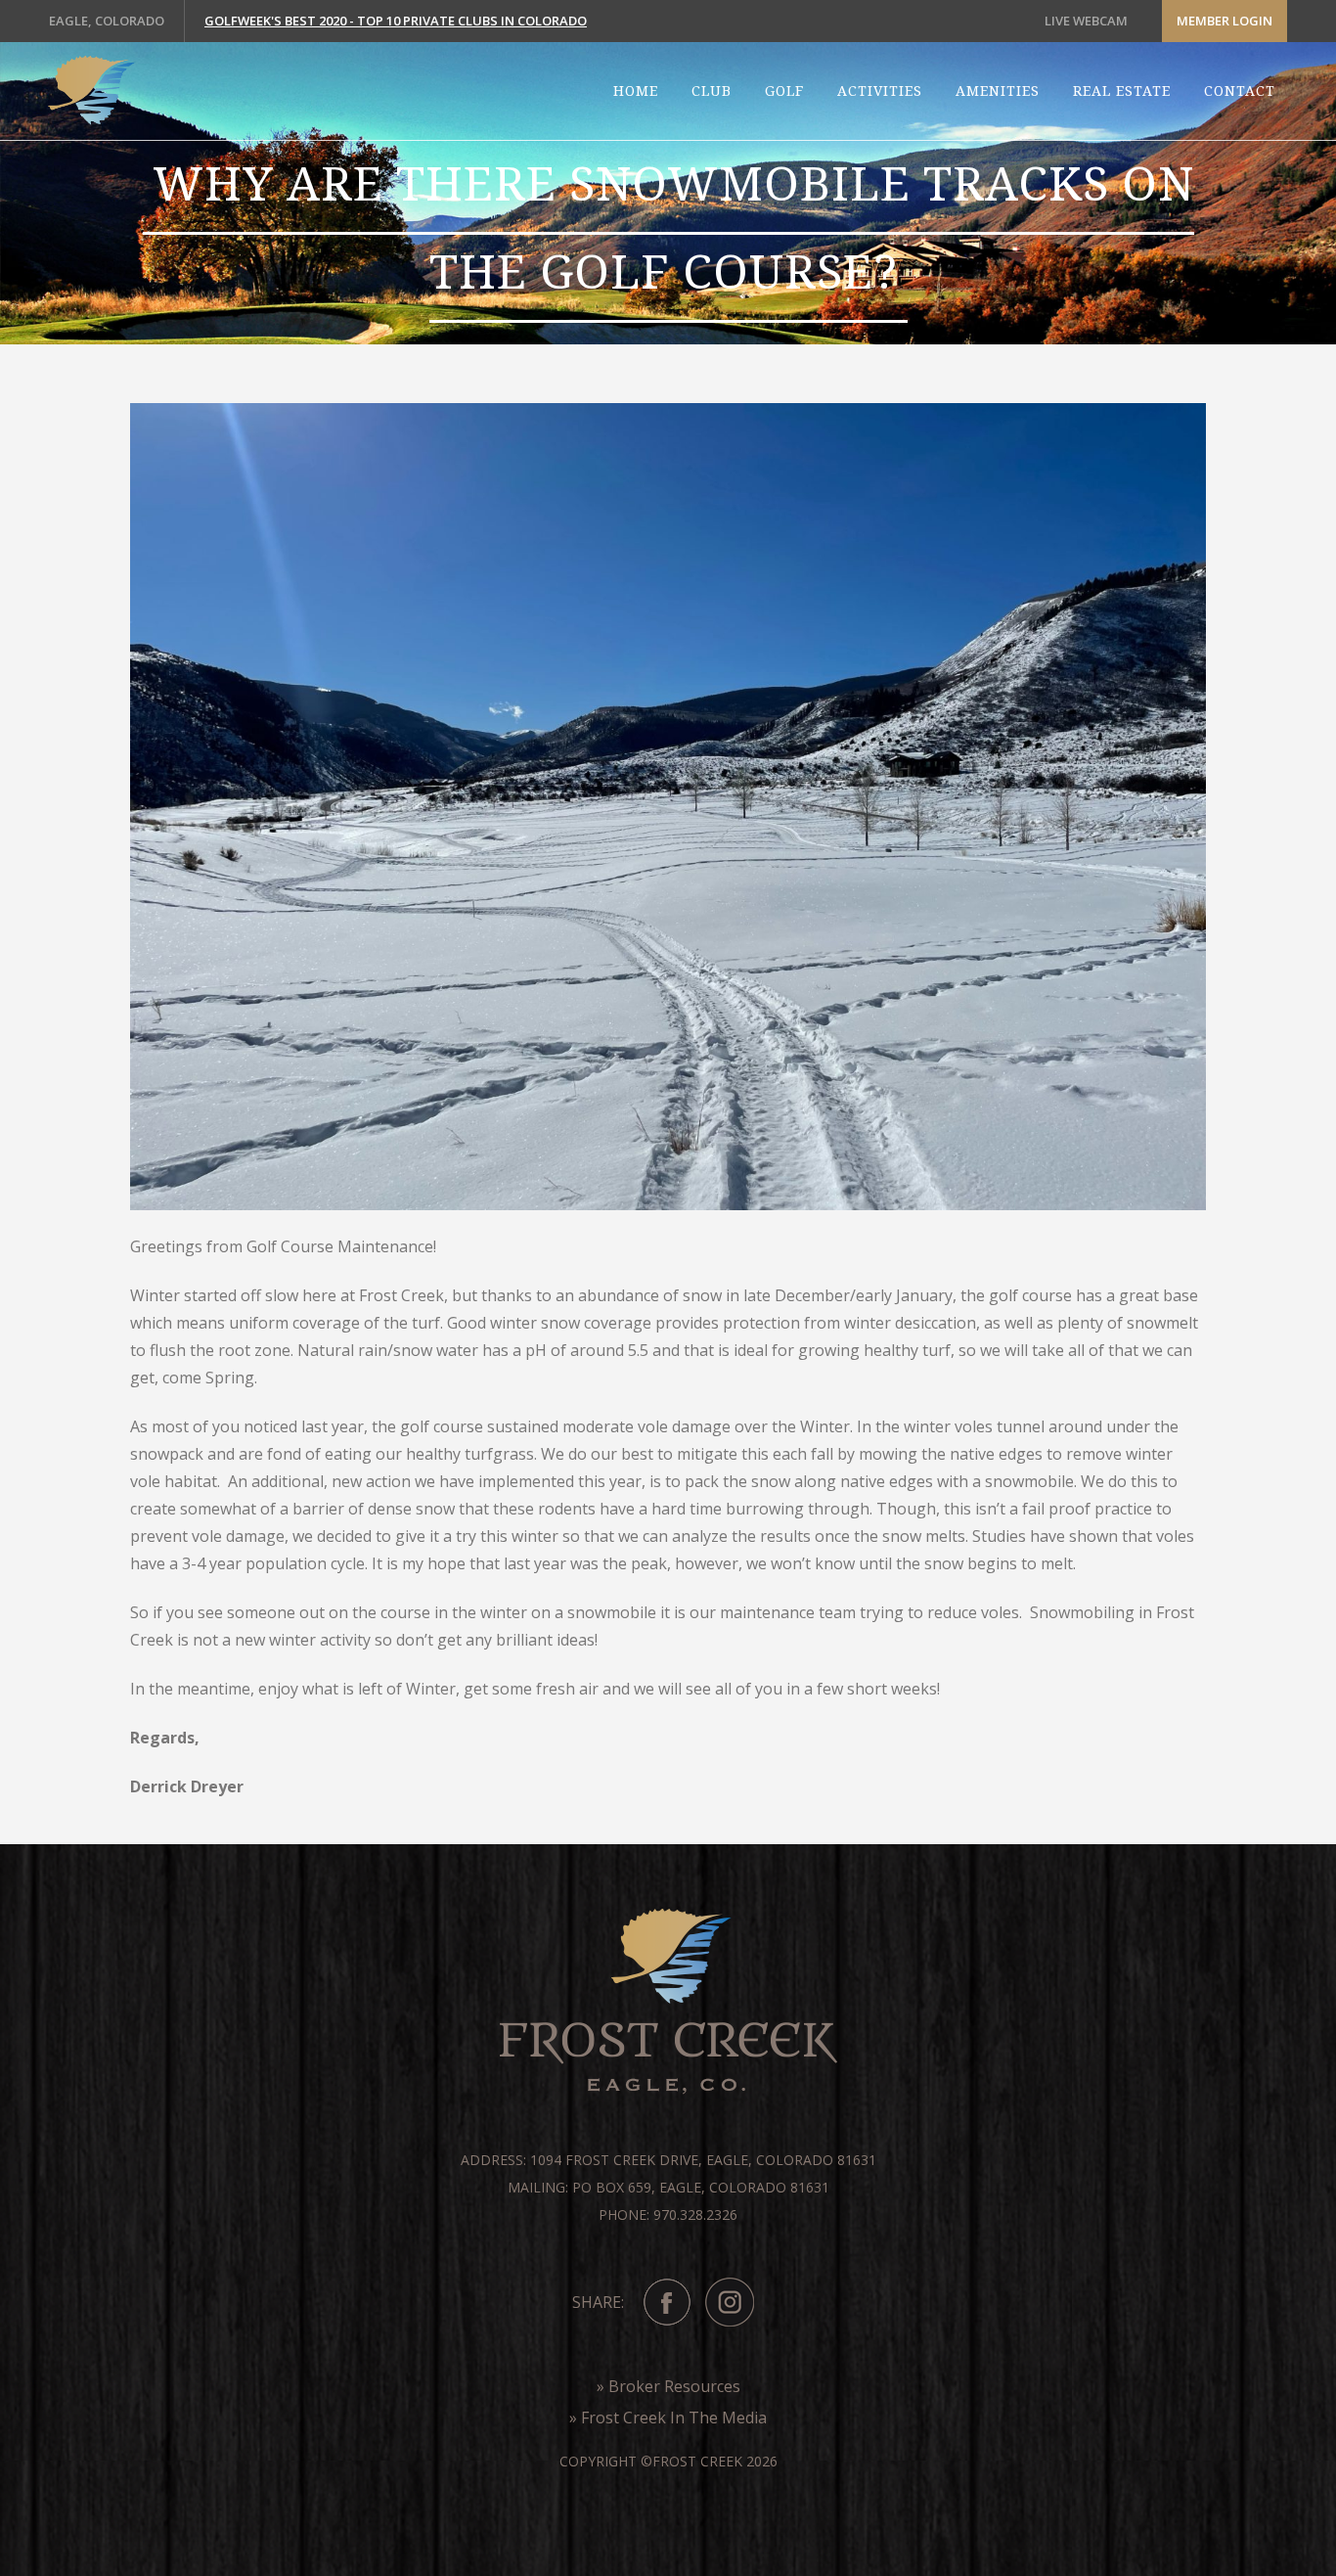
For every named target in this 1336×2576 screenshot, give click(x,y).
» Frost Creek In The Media (668, 2418)
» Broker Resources (668, 2386)
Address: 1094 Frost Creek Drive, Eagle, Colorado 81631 (668, 2160)
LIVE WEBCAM (1086, 21)
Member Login (1225, 21)
